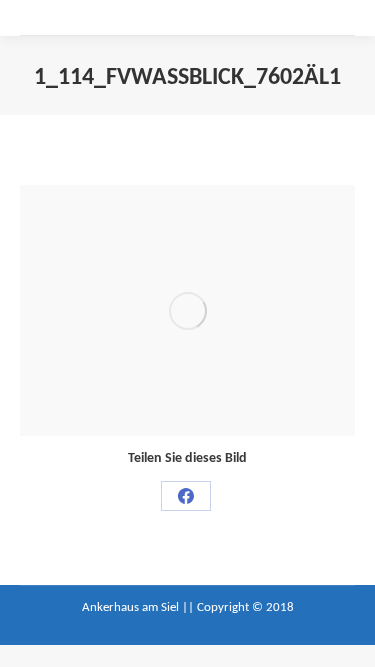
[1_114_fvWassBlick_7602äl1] (187, 310)
